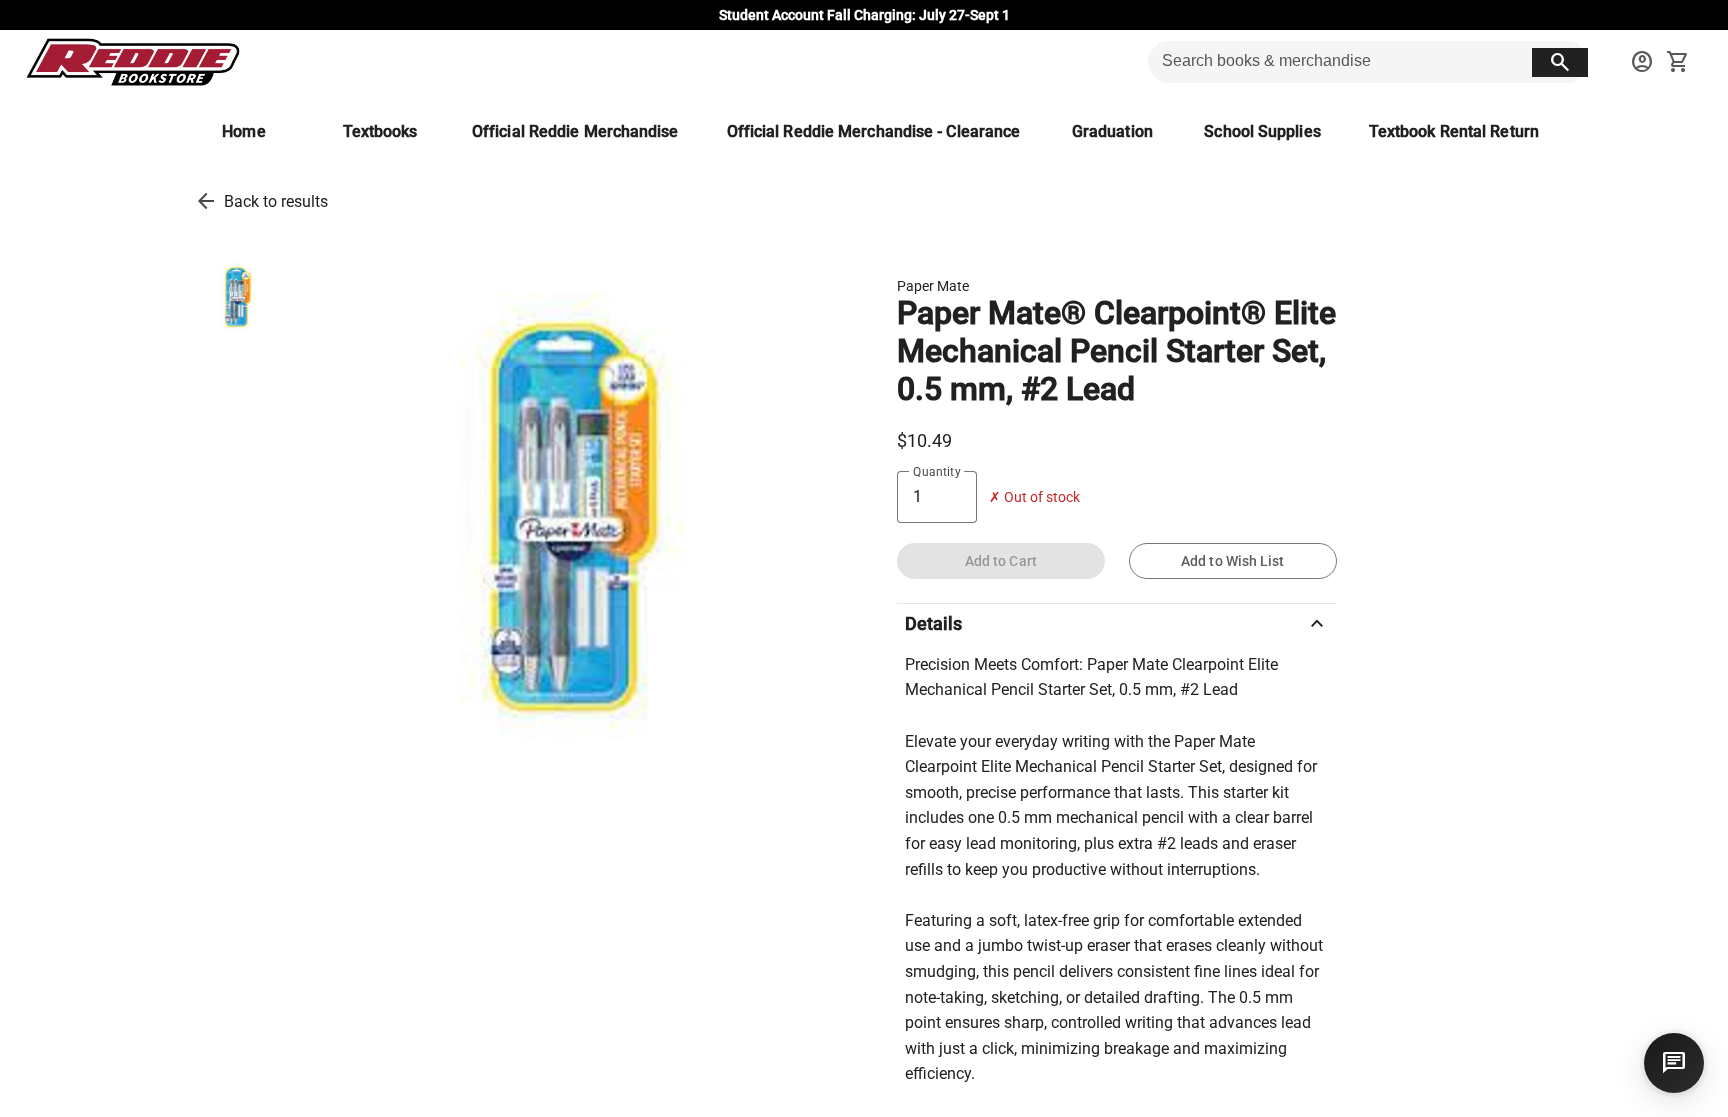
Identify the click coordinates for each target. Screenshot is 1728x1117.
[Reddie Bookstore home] (132, 62)
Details (1117, 624)
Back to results (276, 201)
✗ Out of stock (1034, 497)
